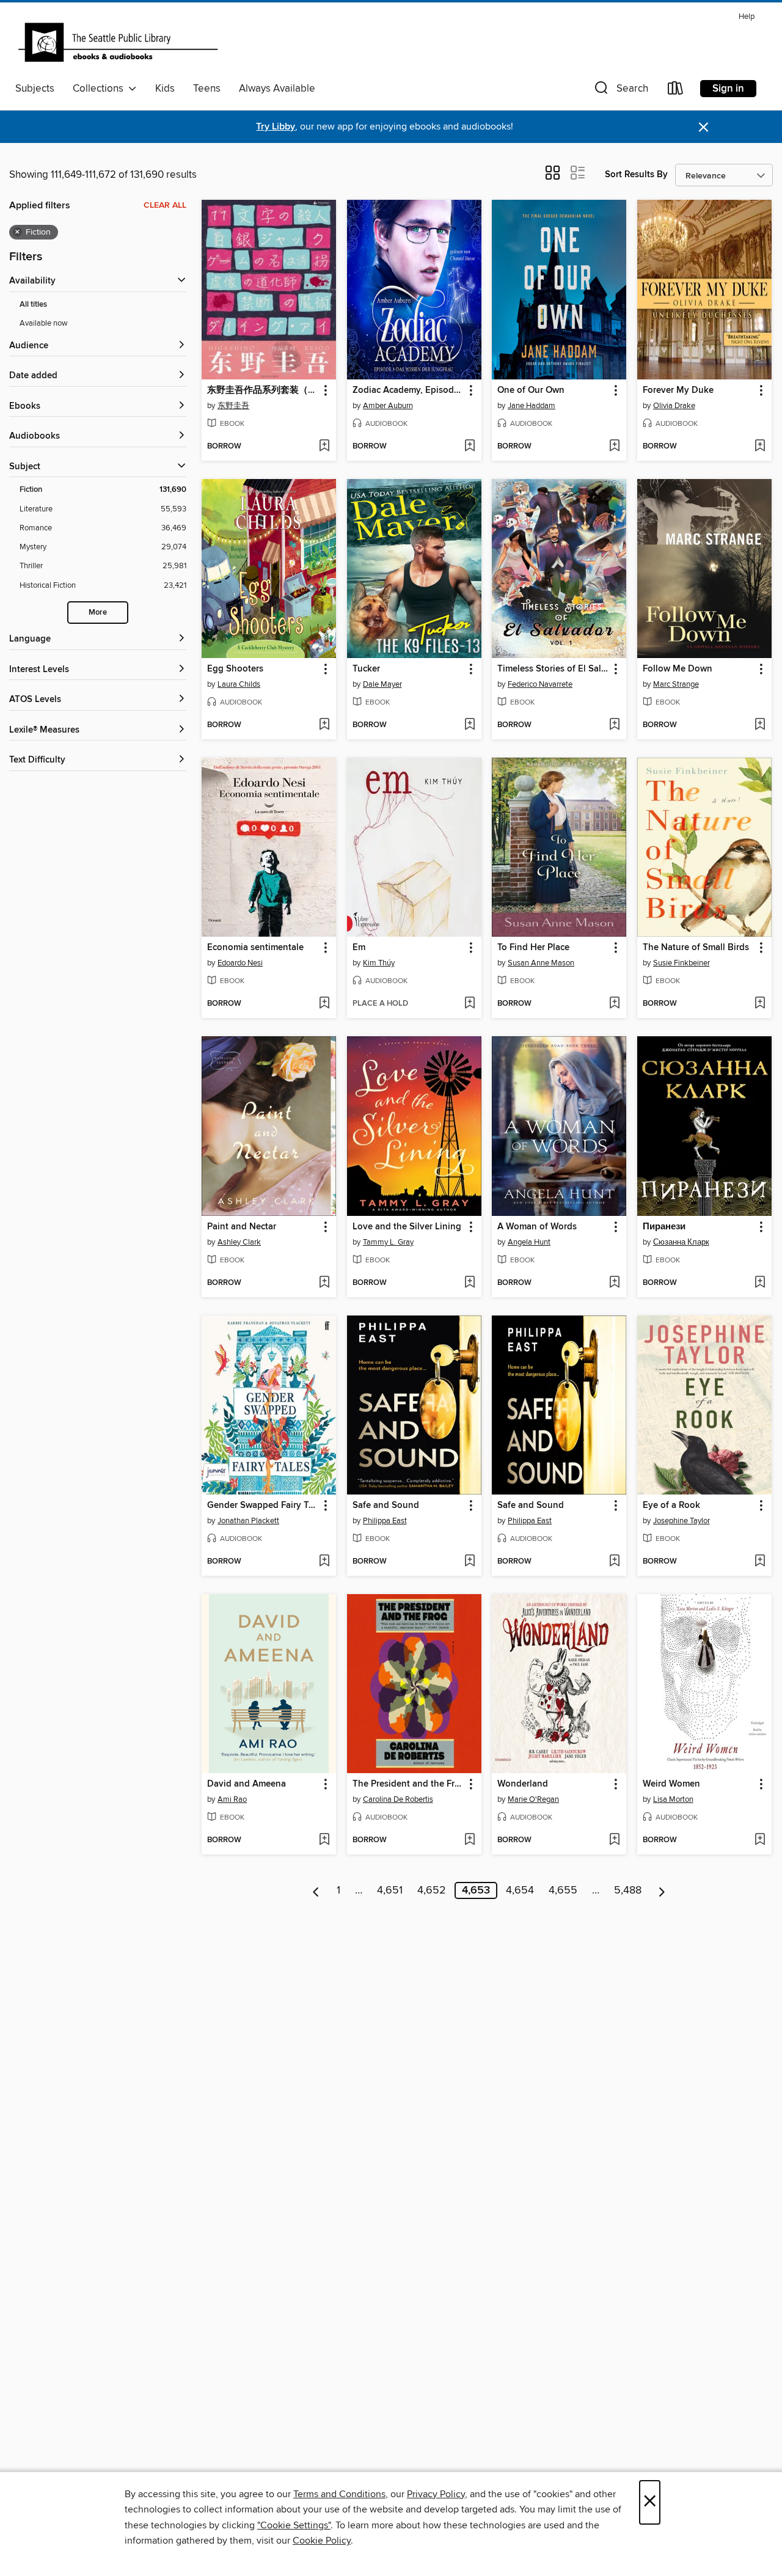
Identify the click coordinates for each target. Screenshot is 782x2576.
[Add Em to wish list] (470, 1004)
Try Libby (276, 127)
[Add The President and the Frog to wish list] (470, 1840)
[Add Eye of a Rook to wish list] (760, 1562)
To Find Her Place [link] (533, 948)
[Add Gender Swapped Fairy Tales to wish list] (324, 1562)
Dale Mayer (382, 684)
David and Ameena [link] (247, 1784)
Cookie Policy (322, 2541)
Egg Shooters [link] (235, 669)
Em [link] (359, 948)
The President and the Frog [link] (408, 1784)
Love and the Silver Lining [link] (407, 1227)
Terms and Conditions (339, 2494)
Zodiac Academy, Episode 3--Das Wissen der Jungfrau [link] (408, 390)
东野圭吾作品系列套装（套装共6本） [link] (263, 390)
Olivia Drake (674, 406)
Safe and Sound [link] (386, 1506)
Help (747, 17)
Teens (207, 89)
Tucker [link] (366, 669)
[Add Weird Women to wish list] (760, 1840)
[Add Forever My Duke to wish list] (760, 447)
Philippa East (385, 1521)
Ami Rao (232, 1799)
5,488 (628, 1890)
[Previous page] (316, 1890)
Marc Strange (676, 684)
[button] (620, 91)
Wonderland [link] (523, 1784)
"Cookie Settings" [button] (294, 2525)
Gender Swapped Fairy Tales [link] (263, 1506)
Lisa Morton (673, 1799)
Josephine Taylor (682, 1521)
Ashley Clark (239, 1242)
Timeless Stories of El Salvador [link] (553, 669)
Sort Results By (636, 174)
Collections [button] (100, 89)
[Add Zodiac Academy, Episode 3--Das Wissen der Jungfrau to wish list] (470, 447)
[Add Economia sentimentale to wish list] (324, 1004)
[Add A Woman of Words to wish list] (614, 1283)
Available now (44, 323)
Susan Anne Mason (541, 963)
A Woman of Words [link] (537, 1227)
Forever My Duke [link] (678, 390)
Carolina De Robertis (398, 1799)
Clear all (165, 205)
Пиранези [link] (664, 1227)
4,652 (432, 1890)
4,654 (520, 1890)
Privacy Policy (436, 2494)
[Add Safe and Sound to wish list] (470, 1562)
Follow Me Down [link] (678, 669)
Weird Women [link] (671, 1784)
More (98, 613)
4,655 (563, 1890)
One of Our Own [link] (531, 390)
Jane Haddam (532, 406)
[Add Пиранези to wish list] (760, 1283)
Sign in (728, 89)
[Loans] (676, 91)
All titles (33, 305)
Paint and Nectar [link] (242, 1227)
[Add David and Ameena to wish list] (324, 1840)
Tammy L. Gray (388, 1242)
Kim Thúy (379, 963)
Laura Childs (239, 684)
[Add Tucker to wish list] (470, 725)
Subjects (35, 89)
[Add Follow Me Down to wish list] (760, 725)
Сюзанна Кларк (681, 1242)
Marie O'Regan (533, 1799)
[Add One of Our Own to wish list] (614, 447)
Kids (165, 89)
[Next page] (662, 1890)
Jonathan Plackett (248, 1521)
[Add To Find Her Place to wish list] (614, 1004)
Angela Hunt (529, 1242)
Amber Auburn (388, 406)
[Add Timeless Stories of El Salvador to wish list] (614, 725)
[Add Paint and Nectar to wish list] (324, 1283)
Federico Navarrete (540, 684)
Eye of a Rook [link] (671, 1506)
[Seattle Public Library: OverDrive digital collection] (118, 42)
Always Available (277, 89)
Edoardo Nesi (240, 963)
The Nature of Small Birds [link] (696, 948)
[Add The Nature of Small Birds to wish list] (760, 1004)
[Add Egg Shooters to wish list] (324, 725)
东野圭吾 (233, 406)
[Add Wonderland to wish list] (614, 1840)
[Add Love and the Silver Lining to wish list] (470, 1283)
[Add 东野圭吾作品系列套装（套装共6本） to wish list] (324, 447)
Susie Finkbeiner (682, 963)
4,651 (390, 1890)
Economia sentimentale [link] (255, 948)
